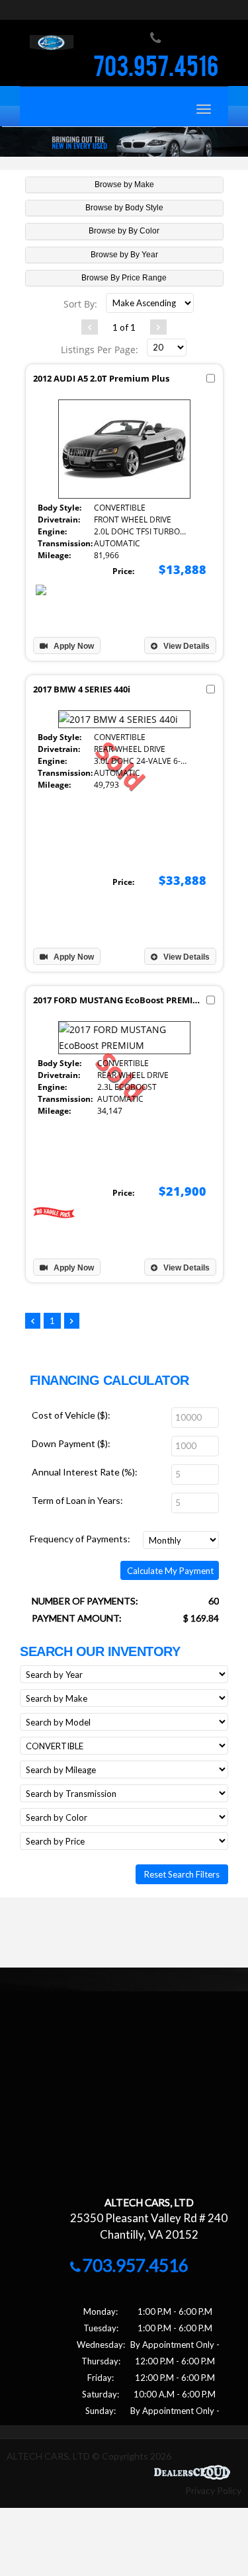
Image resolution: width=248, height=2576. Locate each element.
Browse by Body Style (124, 208)
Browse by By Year (124, 255)
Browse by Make (124, 185)
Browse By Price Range (124, 278)
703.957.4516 (156, 69)
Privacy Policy (213, 2490)
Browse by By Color (124, 231)
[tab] (124, 185)
